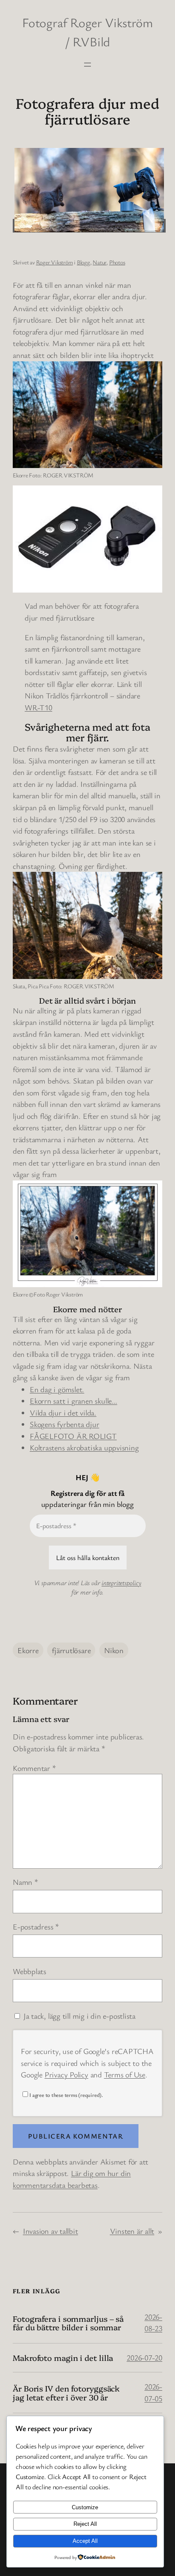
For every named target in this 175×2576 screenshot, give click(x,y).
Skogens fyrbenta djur (64, 1424)
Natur (99, 262)
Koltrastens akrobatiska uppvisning (84, 1447)
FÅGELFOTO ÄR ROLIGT (73, 1436)
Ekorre (28, 1650)
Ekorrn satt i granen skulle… (73, 1401)
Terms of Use (125, 2074)
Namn (25, 1882)
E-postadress (36, 1926)
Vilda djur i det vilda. (63, 1413)
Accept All (85, 2541)
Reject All (85, 2524)
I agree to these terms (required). (66, 2095)
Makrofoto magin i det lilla (63, 2358)
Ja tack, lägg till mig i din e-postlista (78, 2016)
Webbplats (30, 1971)
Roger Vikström (55, 262)
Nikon (114, 1650)
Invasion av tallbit (51, 2231)
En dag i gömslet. (57, 1389)
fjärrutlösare (71, 1650)
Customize (85, 2507)
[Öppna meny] (87, 65)
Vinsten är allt (132, 2231)
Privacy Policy (66, 2074)
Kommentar (34, 1768)
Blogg (83, 262)
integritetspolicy (121, 1583)
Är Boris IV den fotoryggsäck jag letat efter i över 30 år (66, 2393)
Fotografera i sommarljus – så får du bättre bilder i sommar (68, 2323)
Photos (117, 262)
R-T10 (42, 707)
